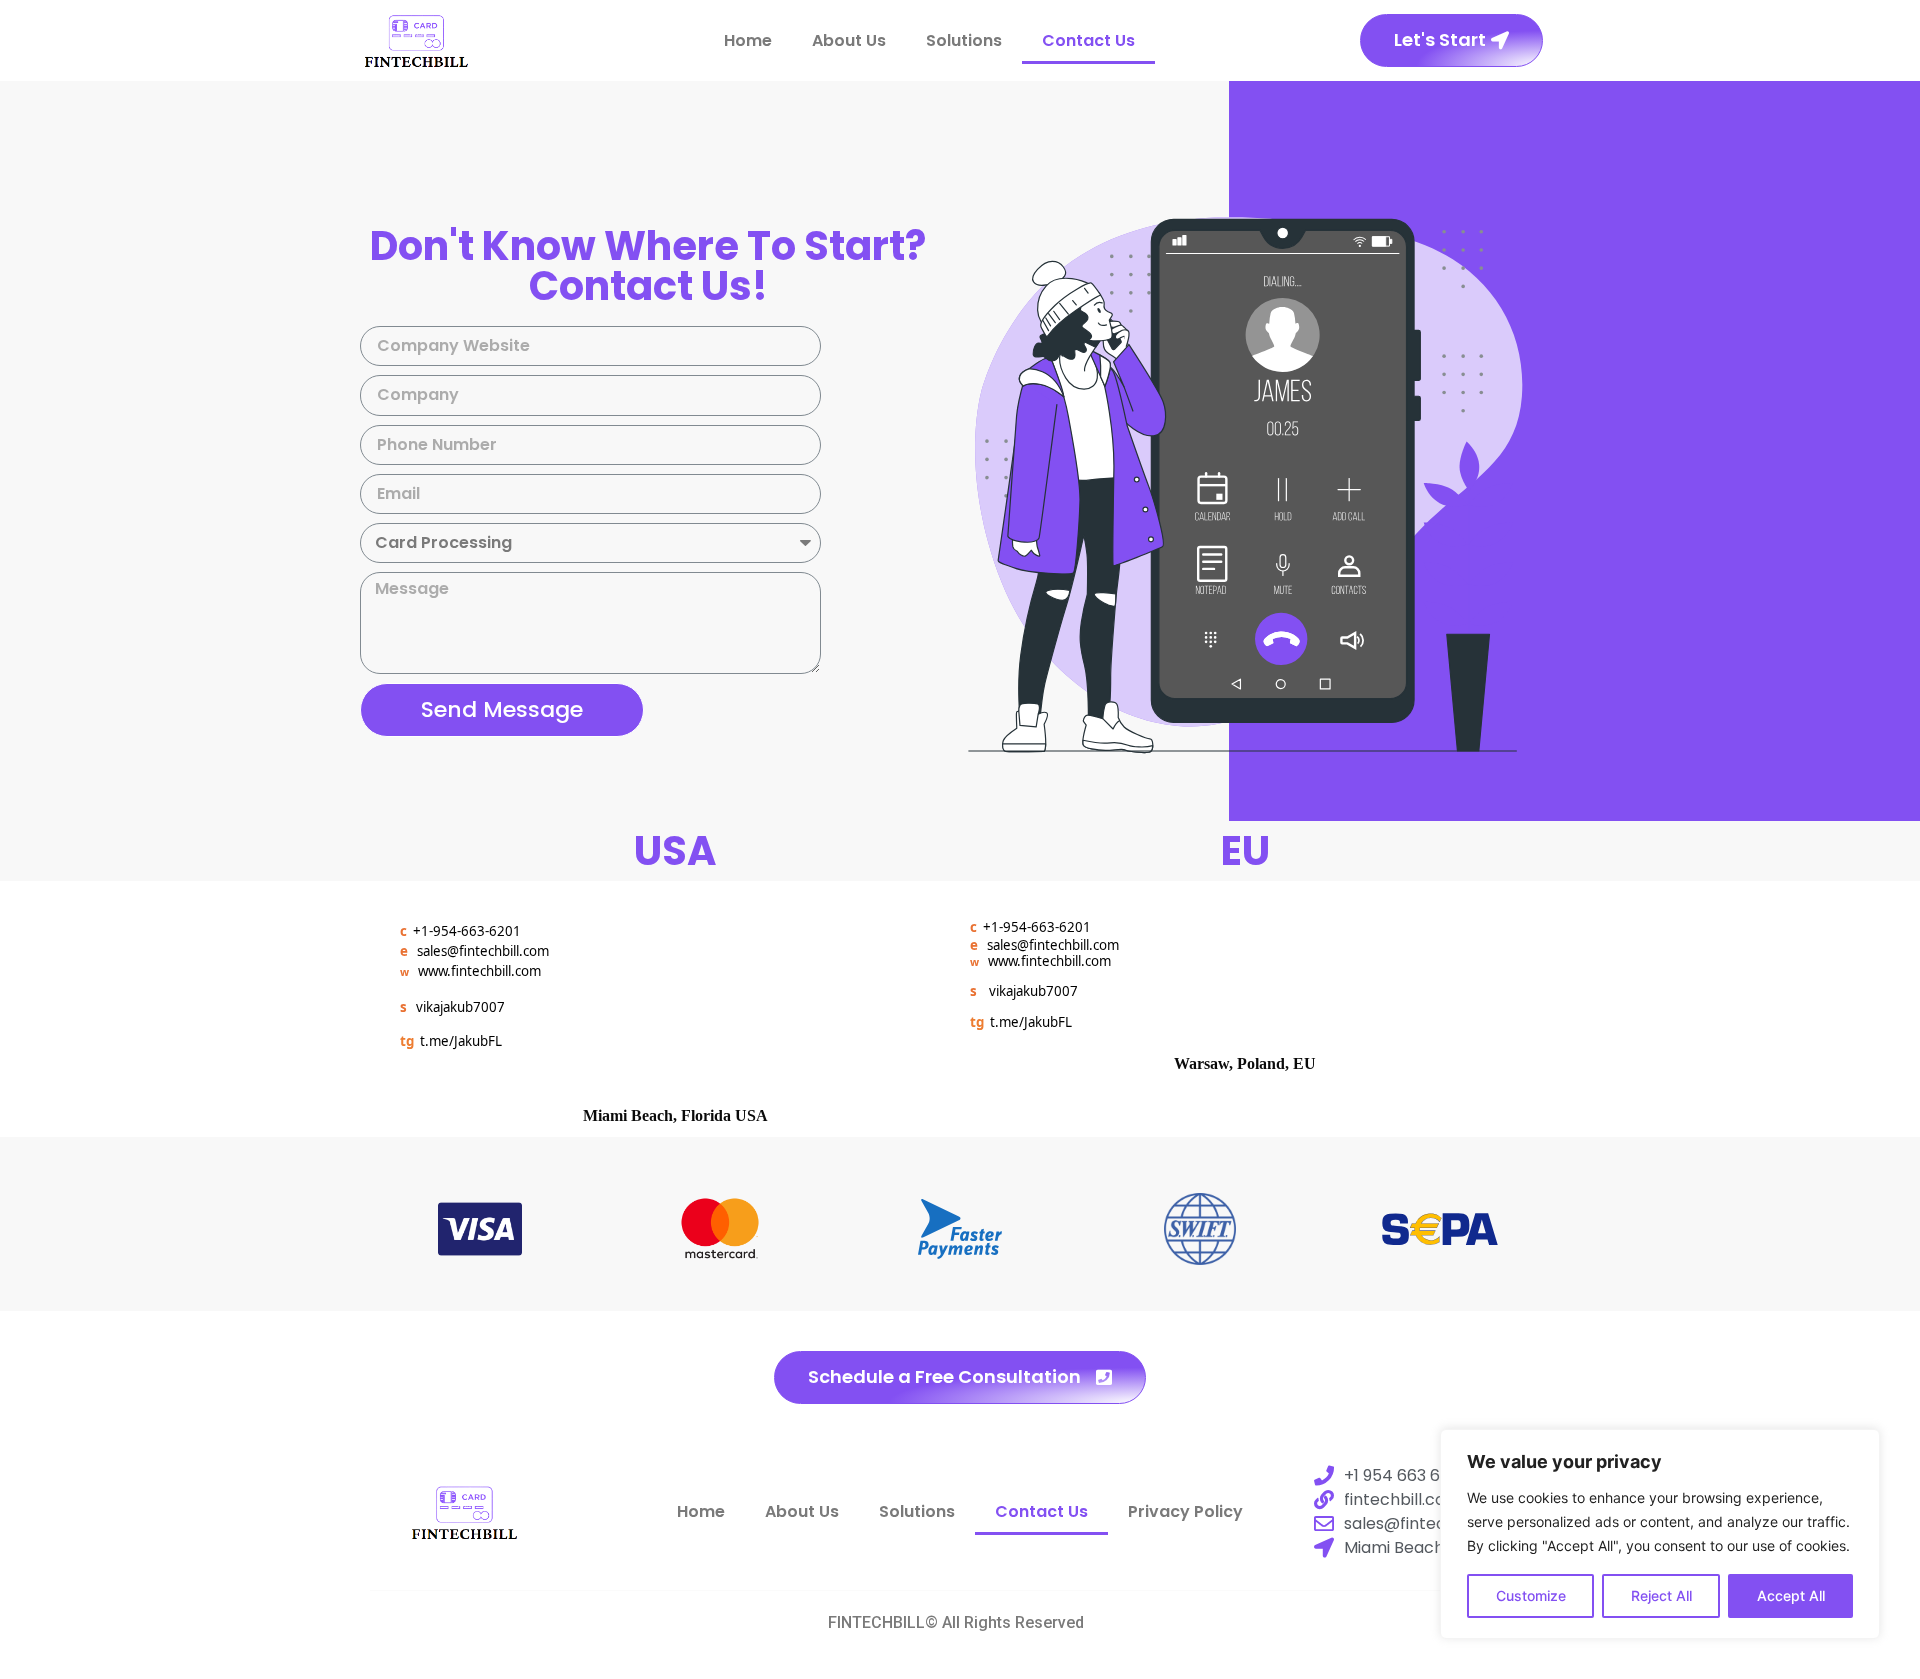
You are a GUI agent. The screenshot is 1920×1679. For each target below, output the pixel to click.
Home (748, 40)
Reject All (1661, 1595)
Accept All (1791, 1595)
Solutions (964, 40)
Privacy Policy (1185, 1511)
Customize (1531, 1595)
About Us (849, 40)
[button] (1451, 40)
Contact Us (1088, 40)
